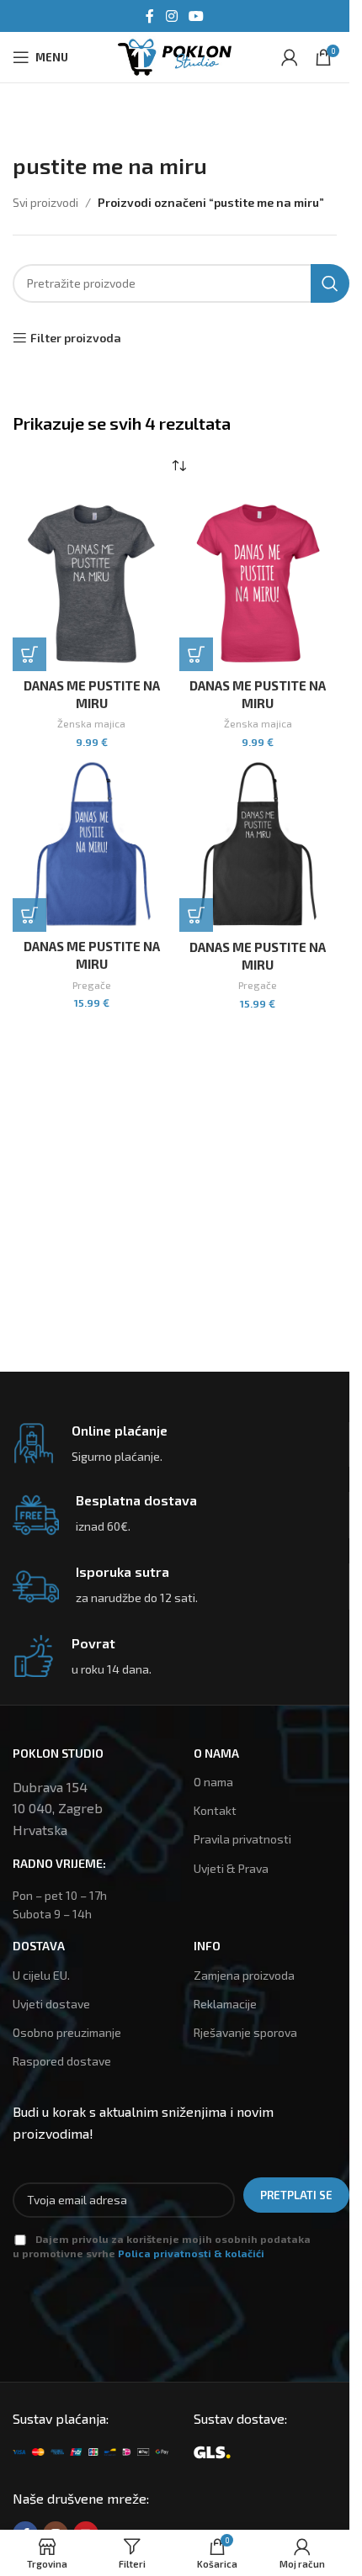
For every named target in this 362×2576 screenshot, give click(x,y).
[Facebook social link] (150, 16)
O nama (213, 1782)
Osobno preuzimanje (67, 2032)
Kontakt (215, 1810)
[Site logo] (174, 55)
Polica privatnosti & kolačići (191, 2253)
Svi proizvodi (45, 202)
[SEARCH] (330, 283)
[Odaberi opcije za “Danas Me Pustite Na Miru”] (29, 654)
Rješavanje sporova (245, 2032)
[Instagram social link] (171, 16)
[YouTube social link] (197, 16)
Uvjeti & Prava (231, 1868)
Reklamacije (225, 2004)
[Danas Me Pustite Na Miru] (92, 583)
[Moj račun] (290, 57)
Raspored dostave (62, 2061)
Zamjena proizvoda (244, 1975)
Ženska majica (91, 723)
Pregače (92, 985)
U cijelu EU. (41, 1975)
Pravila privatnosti (242, 1839)
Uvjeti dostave (51, 2004)
